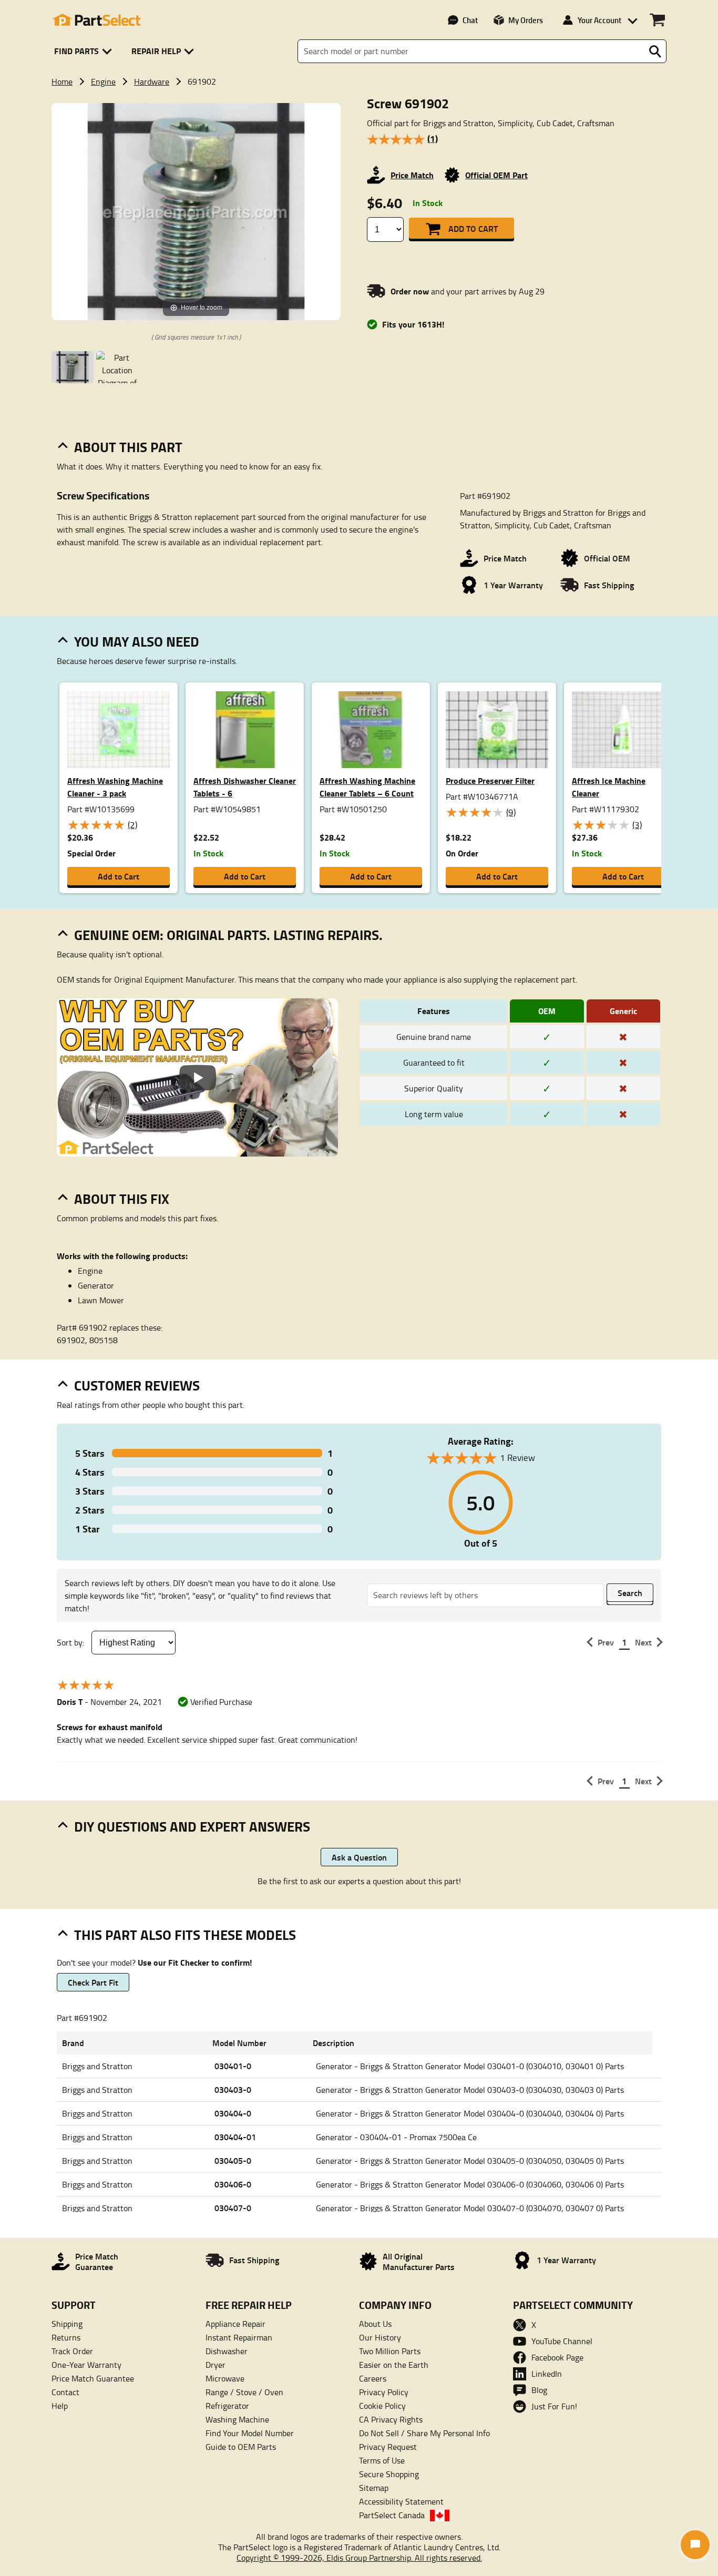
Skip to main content (359, 91)
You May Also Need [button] (137, 641)
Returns (66, 2337)
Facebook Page (557, 2357)
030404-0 (233, 2113)
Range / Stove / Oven (244, 2392)
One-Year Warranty (86, 2365)
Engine (103, 81)
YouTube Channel (562, 2341)
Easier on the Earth (394, 2365)
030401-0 (233, 2066)
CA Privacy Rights (391, 2419)
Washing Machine (237, 2419)
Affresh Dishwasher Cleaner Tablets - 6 (245, 787)
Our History (380, 2337)
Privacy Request (388, 2447)
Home (62, 81)
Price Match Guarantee (93, 2378)
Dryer (216, 2365)
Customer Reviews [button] (137, 1385)
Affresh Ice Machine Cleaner (609, 787)
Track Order (72, 2351)
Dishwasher (227, 2351)
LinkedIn (547, 2374)
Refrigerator (227, 2406)
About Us (375, 2324)
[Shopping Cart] (657, 20)
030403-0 (233, 2089)
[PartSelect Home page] (96, 20)
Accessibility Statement (401, 2501)
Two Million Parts (390, 2351)
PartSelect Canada (392, 2515)
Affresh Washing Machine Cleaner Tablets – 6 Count (367, 787)
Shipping (67, 2324)
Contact (65, 2392)
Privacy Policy (384, 2392)
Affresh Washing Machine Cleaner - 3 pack (115, 787)
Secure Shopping (389, 2474)
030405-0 (233, 2160)
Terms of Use (382, 2460)
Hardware (152, 81)
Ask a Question (359, 1857)
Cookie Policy (382, 2406)
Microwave (225, 2378)
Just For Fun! (554, 2406)
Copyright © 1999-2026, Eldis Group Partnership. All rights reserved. (359, 2558)
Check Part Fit (93, 1982)
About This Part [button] (128, 447)
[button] (85, 51)
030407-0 (233, 2208)
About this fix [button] (122, 1199)
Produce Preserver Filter (490, 780)
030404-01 (235, 2137)
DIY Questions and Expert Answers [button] (192, 1826)
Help (60, 2406)
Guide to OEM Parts (241, 2447)
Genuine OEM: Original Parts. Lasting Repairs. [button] (228, 935)
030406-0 (233, 2184)
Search (630, 1593)
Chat (470, 20)
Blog (539, 2390)
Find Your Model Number (250, 2433)
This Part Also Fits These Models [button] (185, 1935)
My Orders (526, 20)
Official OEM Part (496, 175)
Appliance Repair (235, 2324)
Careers (373, 2378)
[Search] (655, 52)
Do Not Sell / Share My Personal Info (424, 2433)
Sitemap (374, 2488)
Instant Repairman (239, 2337)
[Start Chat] (695, 2545)
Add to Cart (473, 228)
